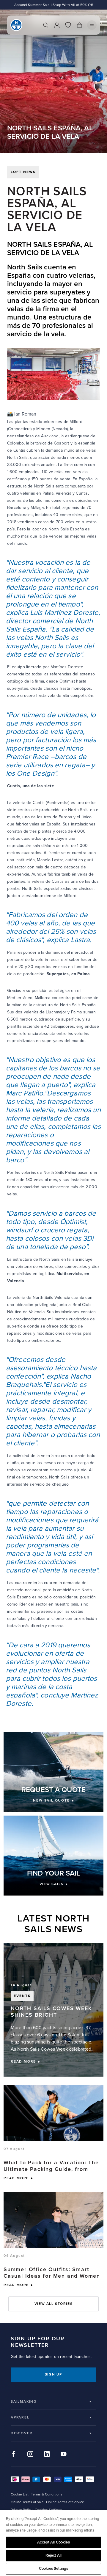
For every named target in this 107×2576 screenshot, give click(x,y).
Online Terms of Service (65, 2502)
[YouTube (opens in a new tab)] (64, 2454)
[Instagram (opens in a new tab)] (30, 2454)
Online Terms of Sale (27, 2502)
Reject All (53, 2555)
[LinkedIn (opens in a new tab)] (47, 2454)
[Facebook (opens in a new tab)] (14, 2454)
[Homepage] (16, 25)
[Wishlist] (68, 25)
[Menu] (92, 25)
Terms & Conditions (47, 2494)
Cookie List (20, 2494)
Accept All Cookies (53, 2542)
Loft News (23, 172)
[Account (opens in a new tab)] (57, 25)
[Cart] (79, 25)
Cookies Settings (53, 2569)
